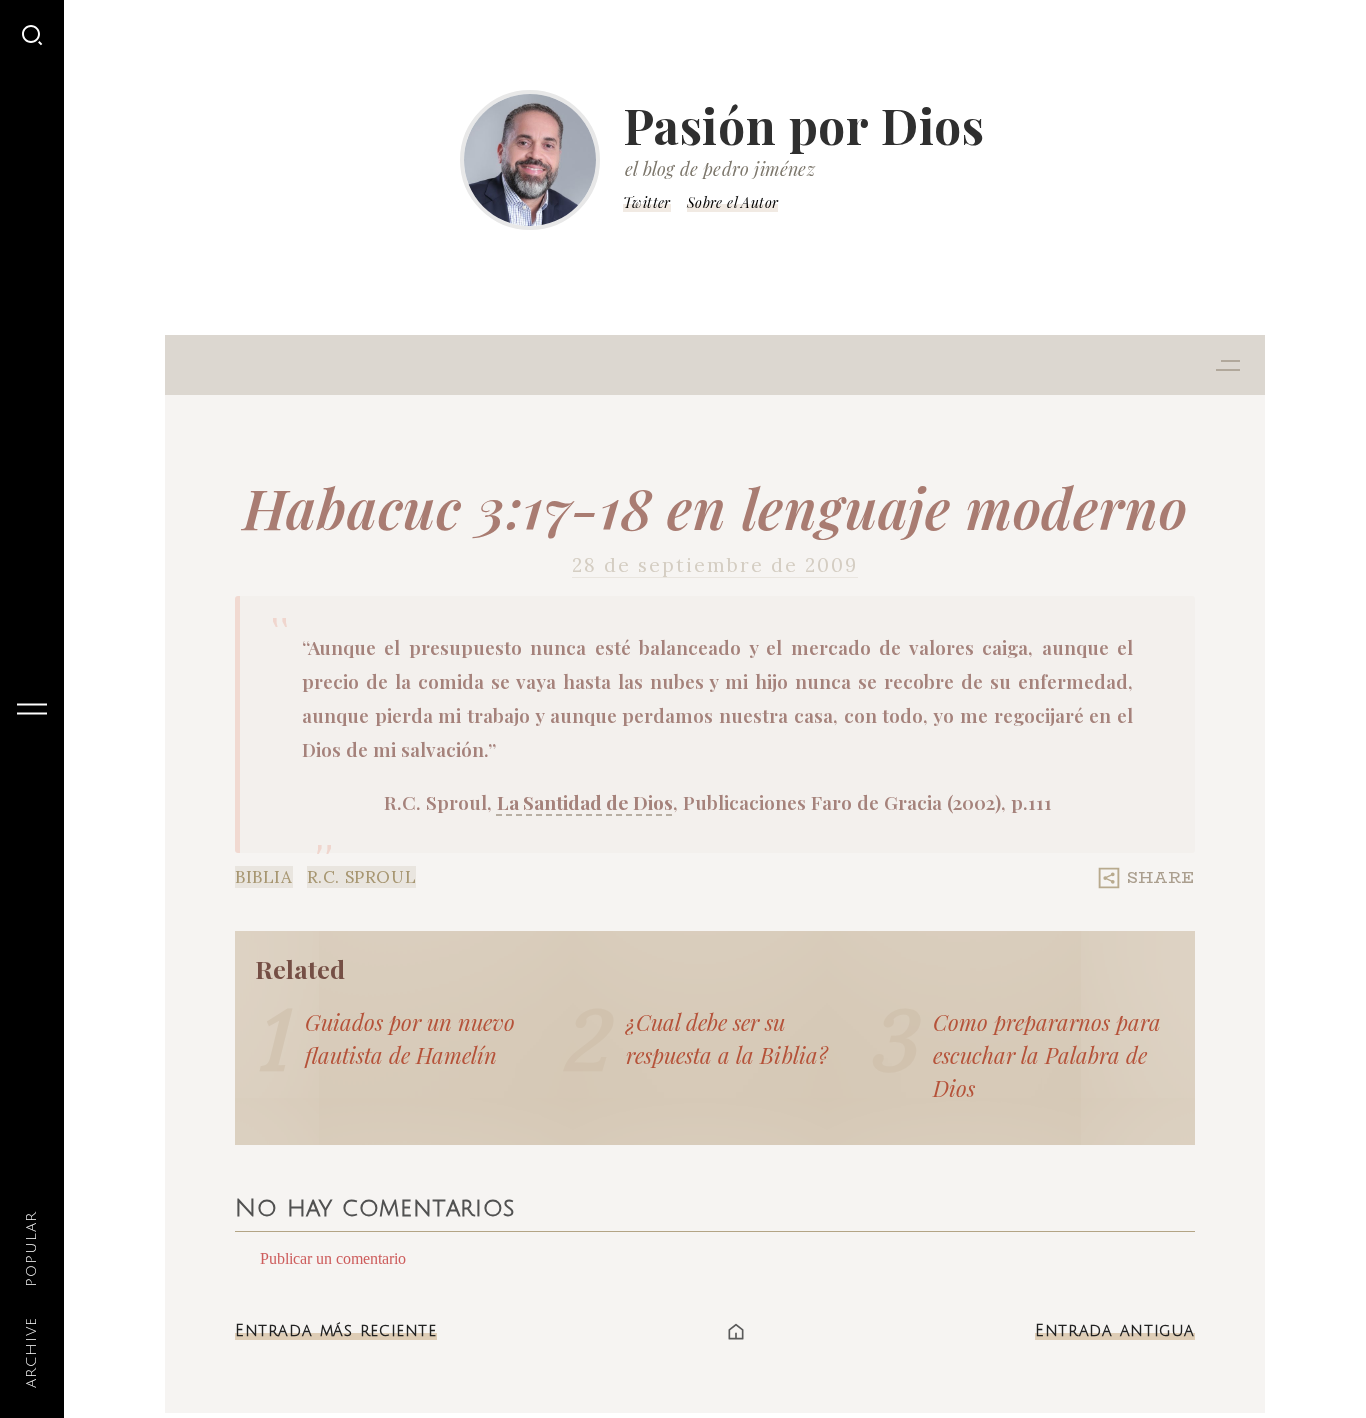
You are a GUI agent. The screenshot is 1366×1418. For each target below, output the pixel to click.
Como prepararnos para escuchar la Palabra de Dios (1047, 1055)
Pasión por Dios (804, 125)
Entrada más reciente (336, 1331)
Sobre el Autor (733, 202)
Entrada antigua (1115, 1331)
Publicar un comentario (333, 1258)
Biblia (264, 877)
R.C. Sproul (362, 877)
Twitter (647, 202)
